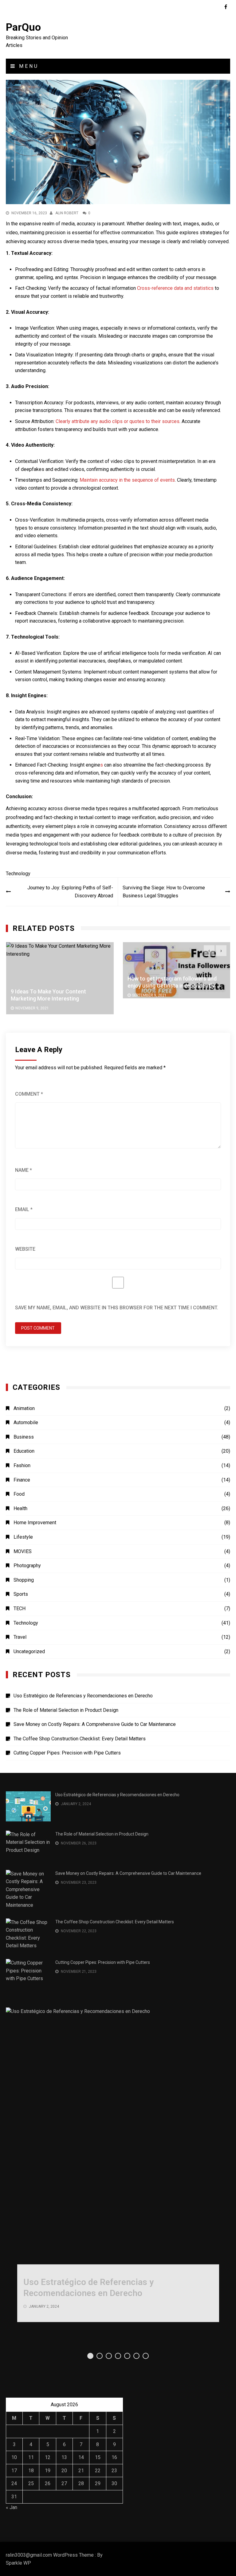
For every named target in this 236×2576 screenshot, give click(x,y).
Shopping (24, 1580)
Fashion (22, 1465)
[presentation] (209, 951)
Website (25, 1249)
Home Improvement (35, 1523)
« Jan (12, 2507)
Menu (28, 66)
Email (24, 1209)
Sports (21, 1594)
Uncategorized (29, 1651)
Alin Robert (67, 213)
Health (20, 1508)
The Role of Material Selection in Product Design (66, 1710)
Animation (24, 1408)
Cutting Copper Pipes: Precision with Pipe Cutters (67, 1753)
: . (117, 421)
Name (24, 1170)
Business (24, 1437)
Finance (22, 1480)
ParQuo (23, 27)
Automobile (26, 1422)
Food (19, 1494)
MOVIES (23, 1551)
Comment (29, 1094)
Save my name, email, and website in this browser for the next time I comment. (117, 1308)
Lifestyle (23, 1537)
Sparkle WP (18, 2563)
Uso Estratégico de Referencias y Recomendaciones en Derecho (83, 1696)
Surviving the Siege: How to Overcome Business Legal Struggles (164, 892)
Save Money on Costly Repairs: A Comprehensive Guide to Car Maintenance (95, 1724)
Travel (20, 1637)
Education (24, 1451)
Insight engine (85, 765)
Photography (27, 1566)
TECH (20, 1609)
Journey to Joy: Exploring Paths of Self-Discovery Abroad (70, 892)
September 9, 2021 (149, 995)
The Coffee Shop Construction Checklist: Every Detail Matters (80, 1739)
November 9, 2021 (32, 1008)
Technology (18, 874)
